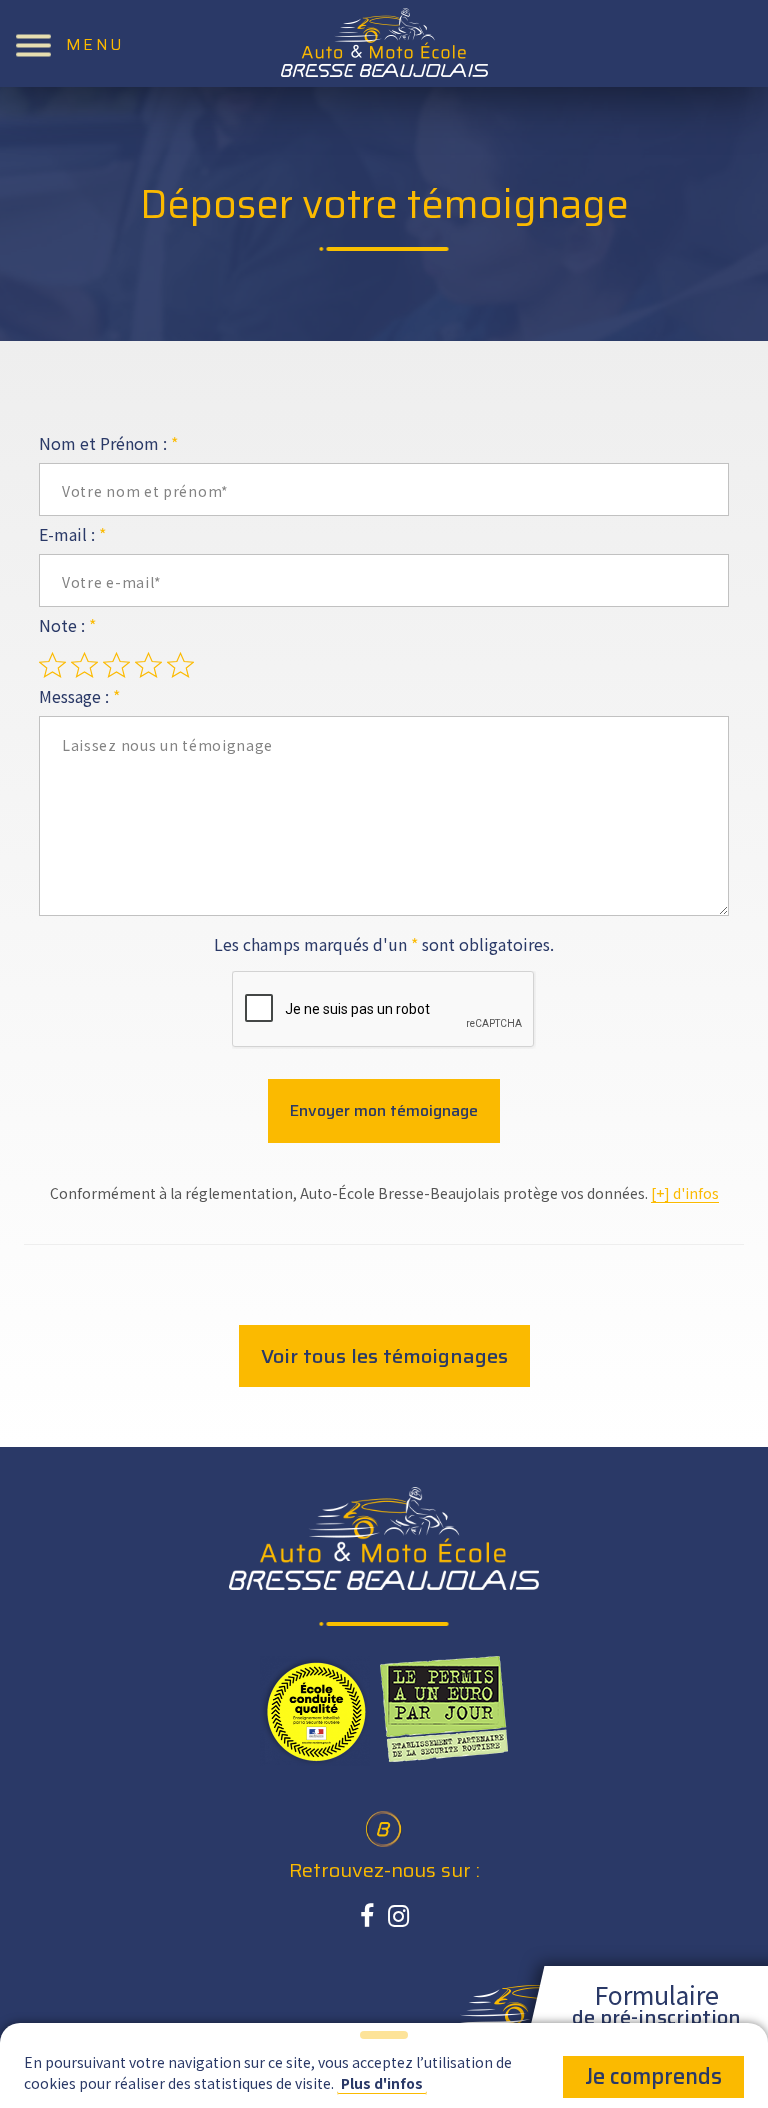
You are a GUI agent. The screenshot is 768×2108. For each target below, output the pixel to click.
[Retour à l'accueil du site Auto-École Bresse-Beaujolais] (384, 42)
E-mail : (72, 534)
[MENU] (33, 43)
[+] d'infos (685, 1193)
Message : (79, 696)
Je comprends (653, 2076)
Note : (67, 625)
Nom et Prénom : (108, 443)
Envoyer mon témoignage (384, 1110)
